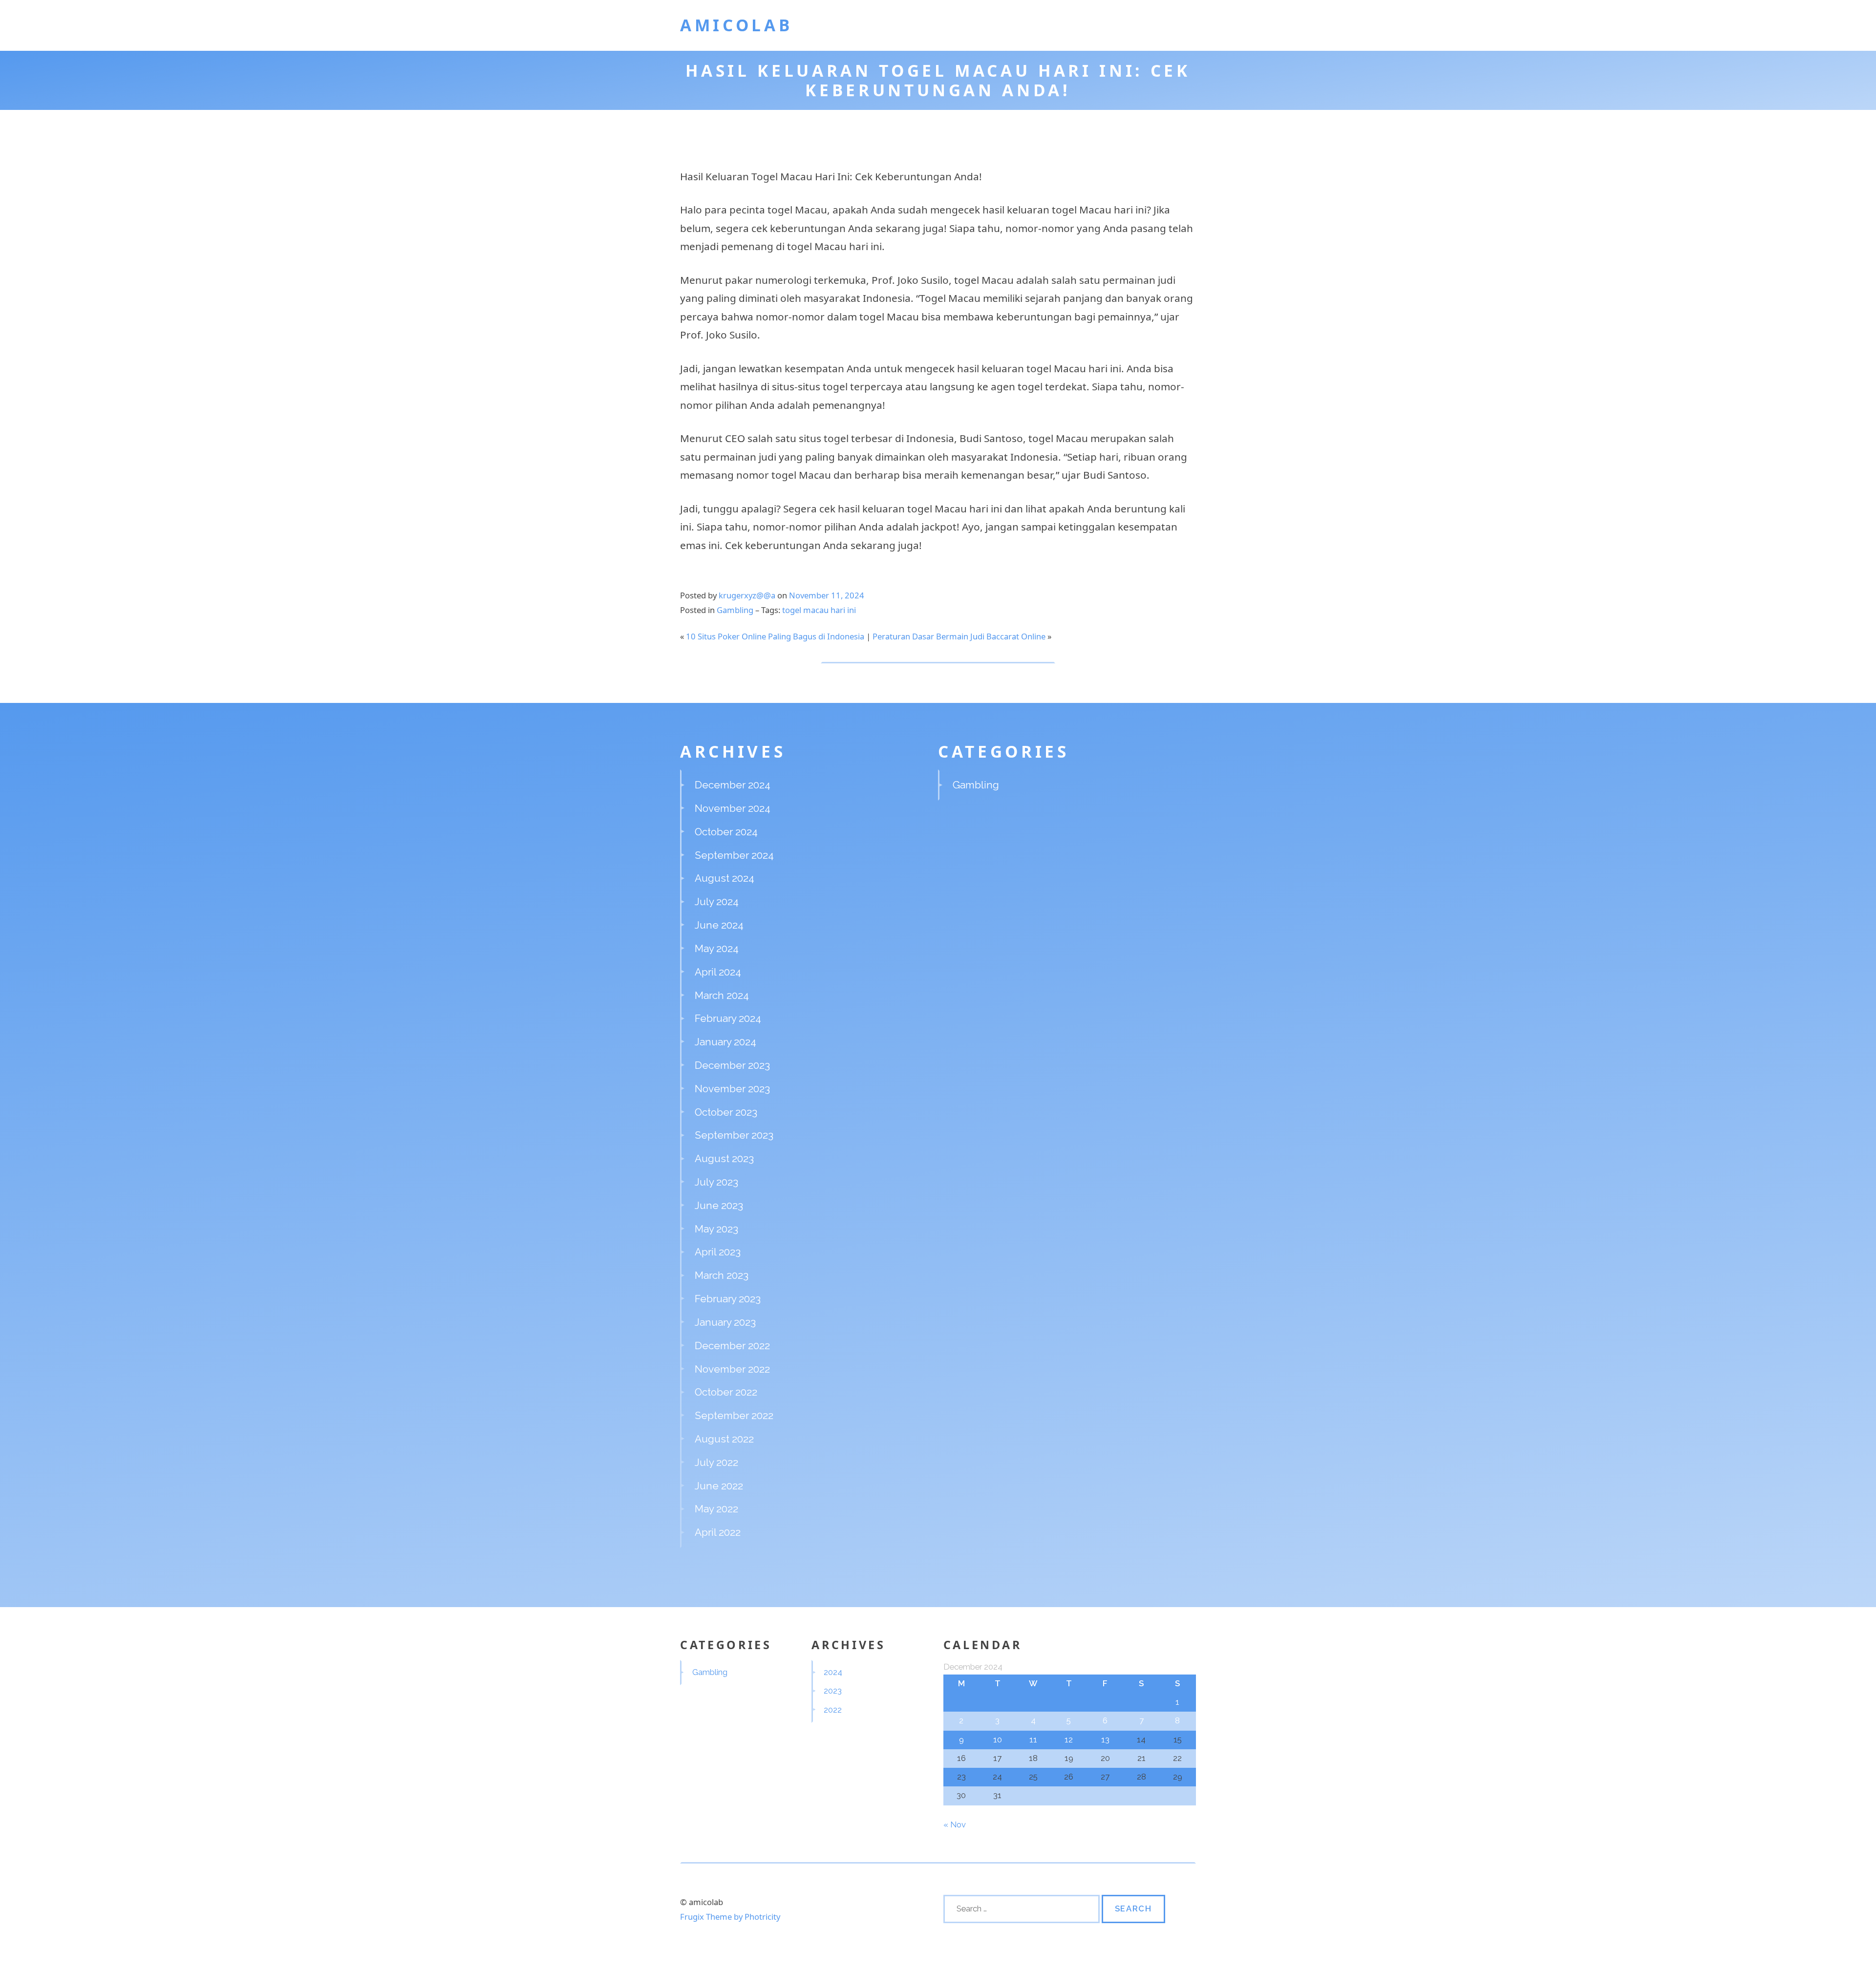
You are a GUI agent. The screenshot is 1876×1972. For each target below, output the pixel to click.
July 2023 (716, 1182)
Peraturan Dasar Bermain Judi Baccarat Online (959, 636)
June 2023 (719, 1205)
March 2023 (722, 1275)
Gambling (735, 610)
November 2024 (733, 808)
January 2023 (725, 1322)
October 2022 (726, 1392)
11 (1033, 1739)
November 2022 (732, 1369)
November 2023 (732, 1089)
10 (998, 1739)
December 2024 (733, 785)
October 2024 (726, 832)
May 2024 (717, 948)
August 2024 (725, 878)
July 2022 (716, 1462)
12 (1069, 1739)
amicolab (736, 25)
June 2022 (719, 1486)
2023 (833, 1691)
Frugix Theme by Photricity (730, 1917)
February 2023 (728, 1299)
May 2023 (716, 1229)
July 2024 (717, 901)
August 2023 (724, 1158)
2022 (833, 1710)
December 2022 (732, 1346)
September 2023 (734, 1135)
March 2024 (722, 995)
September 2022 (734, 1415)
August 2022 (724, 1439)
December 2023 (732, 1065)
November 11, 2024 (827, 595)
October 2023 (726, 1112)
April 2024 (718, 972)
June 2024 (719, 925)
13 (1105, 1739)
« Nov (955, 1824)
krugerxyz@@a (747, 595)
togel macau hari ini (819, 610)
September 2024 (734, 855)
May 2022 (716, 1509)
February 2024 (728, 1018)
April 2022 (718, 1532)
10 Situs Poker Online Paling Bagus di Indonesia (775, 636)
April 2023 (718, 1252)
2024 (833, 1672)
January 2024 (725, 1042)
